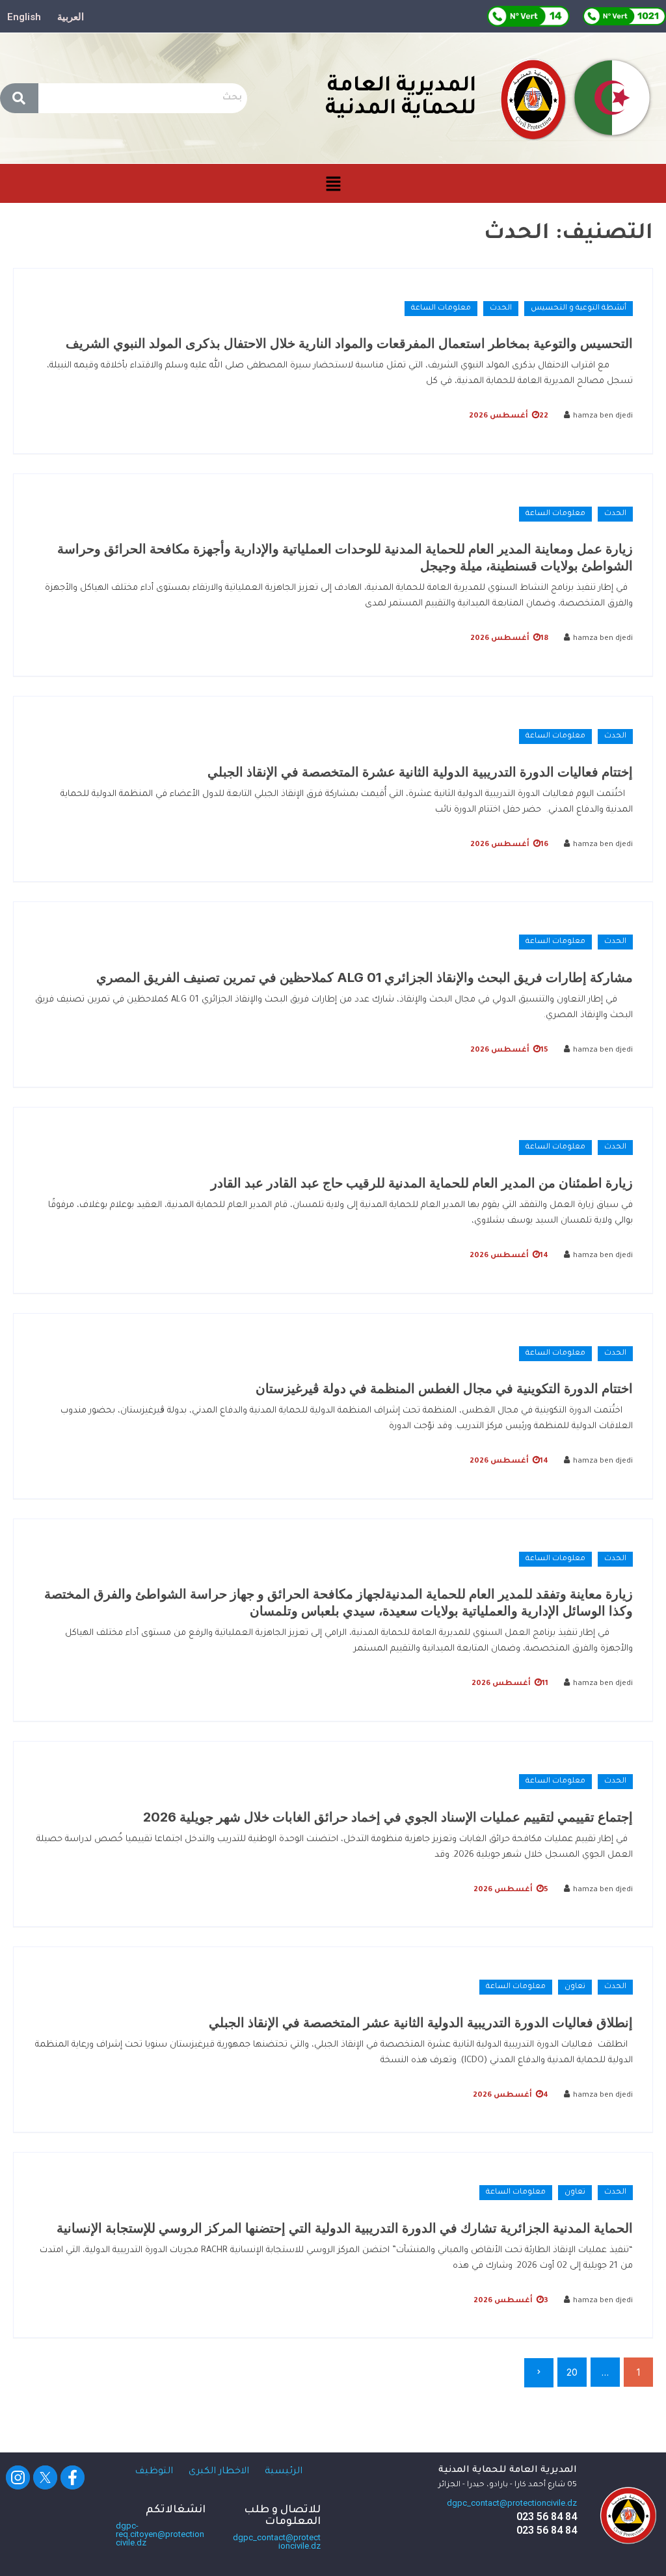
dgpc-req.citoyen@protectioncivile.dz (160, 2534)
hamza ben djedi (603, 417)
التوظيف (154, 2472)
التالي (539, 2373)
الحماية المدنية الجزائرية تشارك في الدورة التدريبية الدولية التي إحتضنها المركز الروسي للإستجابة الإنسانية (345, 2228)
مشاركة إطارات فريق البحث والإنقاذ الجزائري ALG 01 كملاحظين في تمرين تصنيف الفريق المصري (365, 977)
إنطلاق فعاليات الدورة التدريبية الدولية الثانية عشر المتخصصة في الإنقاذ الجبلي (421, 2023)
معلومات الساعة (441, 309)
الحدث (501, 309)
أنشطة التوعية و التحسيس (579, 309)
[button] (333, 184)
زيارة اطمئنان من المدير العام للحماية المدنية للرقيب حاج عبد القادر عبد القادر (422, 1183)
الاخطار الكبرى (219, 2472)
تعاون (575, 1987)
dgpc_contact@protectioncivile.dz (512, 2503)
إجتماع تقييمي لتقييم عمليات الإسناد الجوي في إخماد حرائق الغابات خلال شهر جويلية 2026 (388, 1817)
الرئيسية (284, 2472)
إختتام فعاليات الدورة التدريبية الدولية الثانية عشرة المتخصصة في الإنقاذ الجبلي (420, 772)
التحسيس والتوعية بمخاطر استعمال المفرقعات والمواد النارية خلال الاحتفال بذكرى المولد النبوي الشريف (349, 343)
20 (572, 2372)
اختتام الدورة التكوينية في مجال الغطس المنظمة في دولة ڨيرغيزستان (444, 1388)
